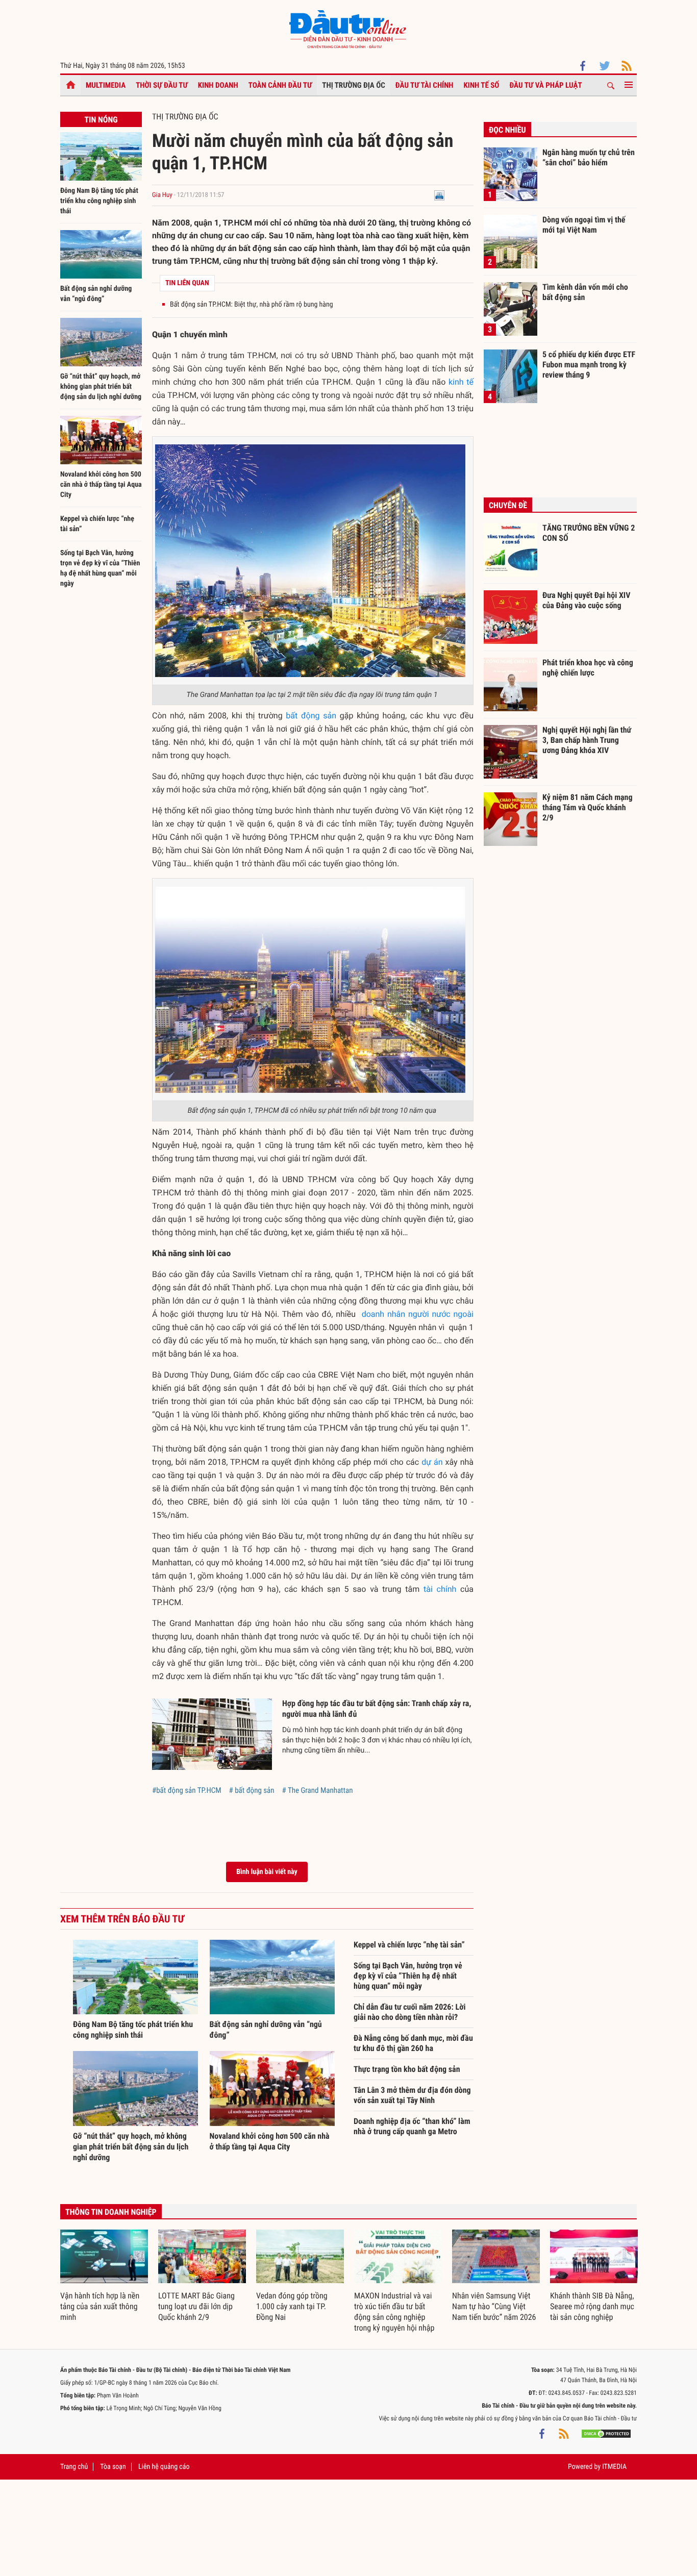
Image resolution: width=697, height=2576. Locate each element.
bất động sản (311, 716)
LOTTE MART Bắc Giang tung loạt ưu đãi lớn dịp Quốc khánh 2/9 (196, 2306)
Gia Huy (162, 195)
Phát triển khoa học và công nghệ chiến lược (588, 668)
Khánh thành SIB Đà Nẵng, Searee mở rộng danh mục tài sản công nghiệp (592, 2306)
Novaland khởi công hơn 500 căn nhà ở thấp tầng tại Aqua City (101, 485)
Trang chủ (74, 2467)
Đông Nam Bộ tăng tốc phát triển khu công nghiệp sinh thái (99, 201)
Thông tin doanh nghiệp (111, 2212)
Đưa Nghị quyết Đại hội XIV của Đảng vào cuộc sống (586, 600)
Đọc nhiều (507, 130)
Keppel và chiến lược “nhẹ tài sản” (409, 1945)
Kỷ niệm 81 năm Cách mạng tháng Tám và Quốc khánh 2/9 (588, 807)
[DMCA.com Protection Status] (606, 2434)
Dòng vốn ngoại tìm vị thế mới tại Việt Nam (584, 225)
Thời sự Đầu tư (162, 85)
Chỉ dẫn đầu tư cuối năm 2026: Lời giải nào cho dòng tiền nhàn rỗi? (409, 2012)
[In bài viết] (439, 195)
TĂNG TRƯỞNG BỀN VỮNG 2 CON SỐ (589, 533)
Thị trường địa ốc (354, 85)
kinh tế (461, 382)
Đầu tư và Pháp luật (545, 85)
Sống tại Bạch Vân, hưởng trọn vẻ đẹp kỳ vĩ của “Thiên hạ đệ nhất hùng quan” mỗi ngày (408, 1976)
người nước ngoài (441, 1314)
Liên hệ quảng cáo (164, 2467)
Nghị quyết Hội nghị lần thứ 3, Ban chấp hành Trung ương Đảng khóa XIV (587, 740)
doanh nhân (383, 1314)
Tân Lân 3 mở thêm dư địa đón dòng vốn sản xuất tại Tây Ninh (412, 2095)
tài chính (440, 1589)
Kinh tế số (482, 85)
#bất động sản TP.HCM (187, 1790)
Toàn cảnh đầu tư (280, 85)
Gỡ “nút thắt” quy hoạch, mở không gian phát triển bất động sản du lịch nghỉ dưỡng (101, 387)
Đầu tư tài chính (425, 85)
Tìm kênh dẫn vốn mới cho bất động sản (585, 292)
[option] (104, 2276)
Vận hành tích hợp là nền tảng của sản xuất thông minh (100, 2306)
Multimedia (106, 85)
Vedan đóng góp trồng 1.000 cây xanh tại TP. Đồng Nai (292, 2306)
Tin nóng (101, 120)
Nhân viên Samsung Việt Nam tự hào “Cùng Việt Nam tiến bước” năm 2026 (494, 2306)
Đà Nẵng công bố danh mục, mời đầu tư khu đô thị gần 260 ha (413, 2043)
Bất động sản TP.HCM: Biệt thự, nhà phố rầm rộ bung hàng (252, 305)
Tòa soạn (113, 2467)
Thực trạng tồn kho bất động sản (407, 2069)
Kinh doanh (218, 85)
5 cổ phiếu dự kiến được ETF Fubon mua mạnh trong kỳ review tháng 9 (589, 364)
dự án (432, 1462)
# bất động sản (252, 1790)
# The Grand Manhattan (318, 1790)
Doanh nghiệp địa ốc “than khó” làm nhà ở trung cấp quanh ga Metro (412, 2126)
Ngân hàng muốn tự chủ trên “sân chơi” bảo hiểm (589, 157)
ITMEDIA (614, 2467)
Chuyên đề (508, 505)
